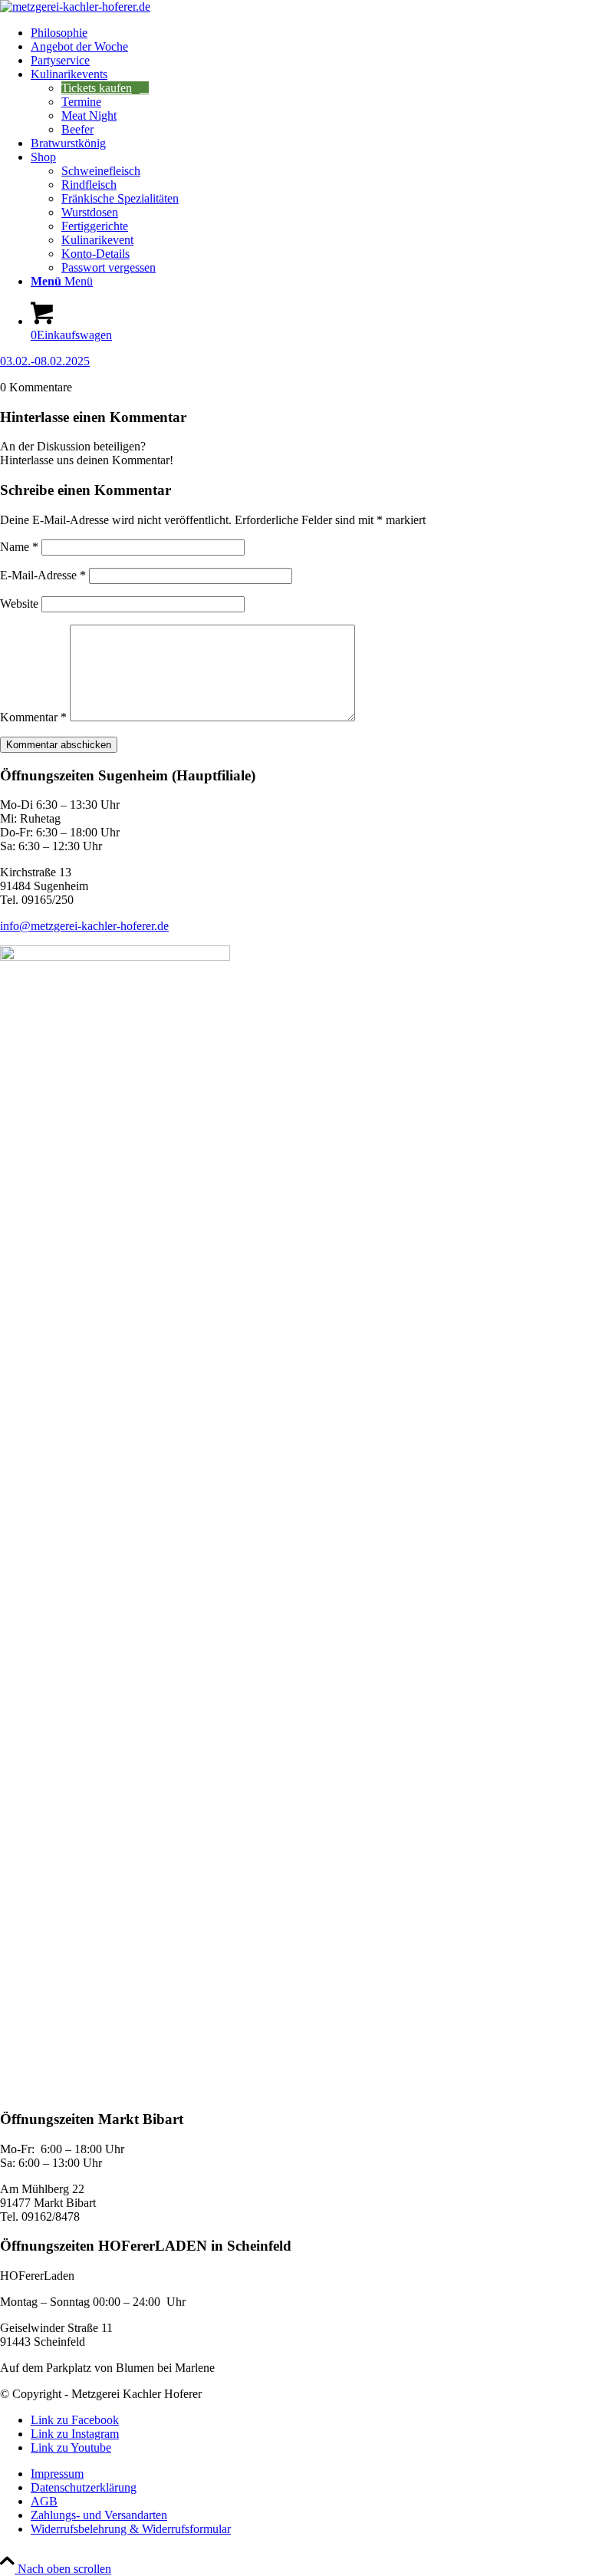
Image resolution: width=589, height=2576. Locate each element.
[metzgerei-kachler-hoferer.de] (75, 7)
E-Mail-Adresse (43, 575)
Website (19, 604)
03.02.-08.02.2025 (45, 361)
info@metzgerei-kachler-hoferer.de (84, 926)
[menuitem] (310, 33)
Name (19, 547)
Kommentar (33, 717)
